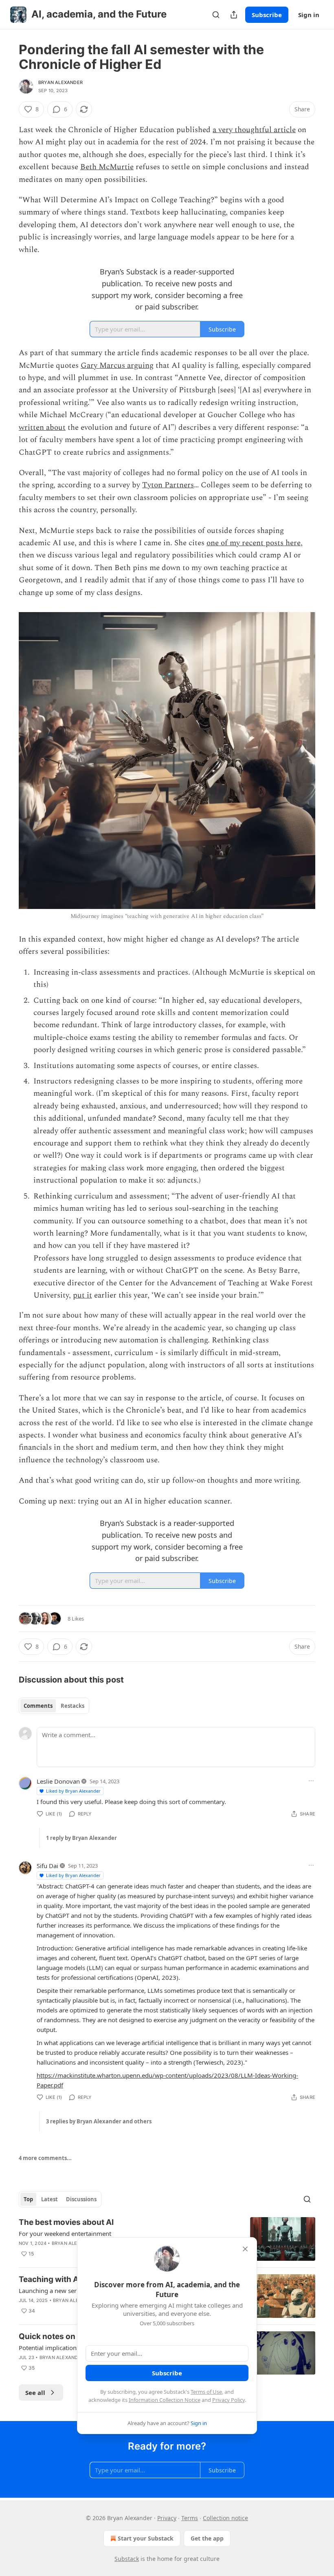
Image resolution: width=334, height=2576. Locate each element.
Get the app (207, 2538)
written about (42, 428)
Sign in (309, 15)
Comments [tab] (38, 1706)
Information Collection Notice (165, 2400)
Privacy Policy (229, 2400)
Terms (190, 2518)
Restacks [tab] (73, 1706)
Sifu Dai (47, 1866)
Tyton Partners (168, 485)
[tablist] (54, 1706)
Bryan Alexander (60, 82)
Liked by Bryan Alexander (73, 1791)
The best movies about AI (66, 2222)
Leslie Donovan (58, 1781)
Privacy (167, 2518)
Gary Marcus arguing (117, 366)
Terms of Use (206, 2392)
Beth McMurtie (107, 167)
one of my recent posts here (254, 543)
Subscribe (267, 15)
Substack (127, 2559)
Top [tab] (28, 2199)
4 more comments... (45, 2158)
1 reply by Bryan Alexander (81, 1838)
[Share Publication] (234, 15)
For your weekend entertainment (65, 2233)
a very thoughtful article (254, 130)
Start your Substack (146, 2538)
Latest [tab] (49, 2199)
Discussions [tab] (81, 2199)
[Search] (216, 15)
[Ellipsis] (311, 1781)
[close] (245, 2249)
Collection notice (225, 2518)
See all (35, 2392)
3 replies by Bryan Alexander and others (99, 2121)
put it (82, 1295)
